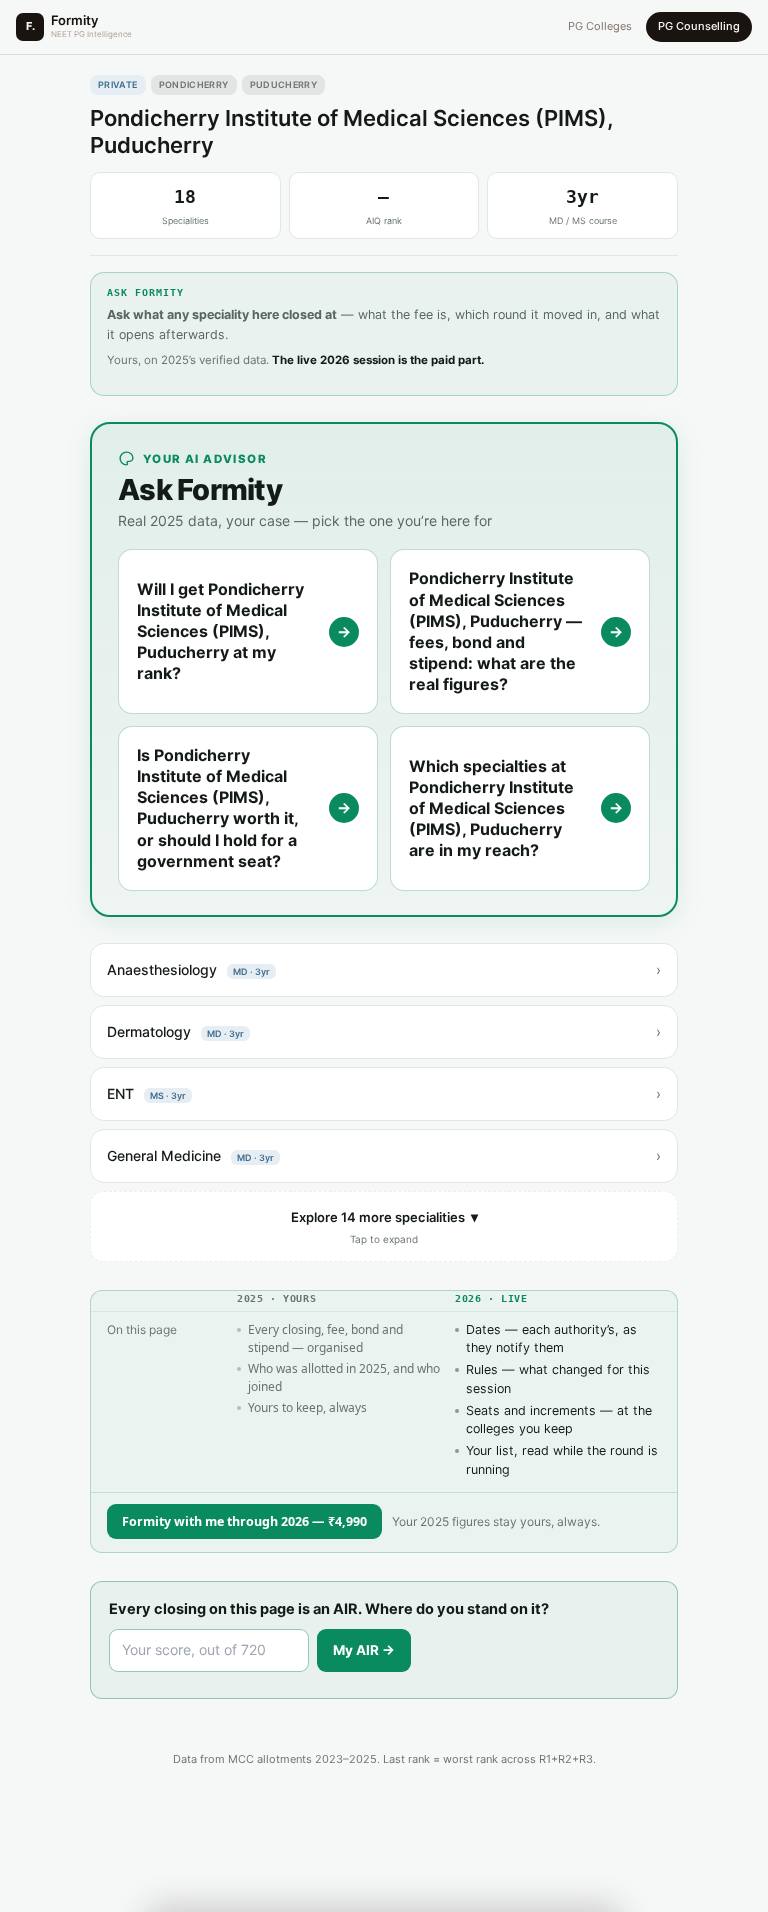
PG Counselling (699, 26)
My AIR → (364, 1650)
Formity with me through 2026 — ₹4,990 (244, 1521)
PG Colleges (600, 26)
